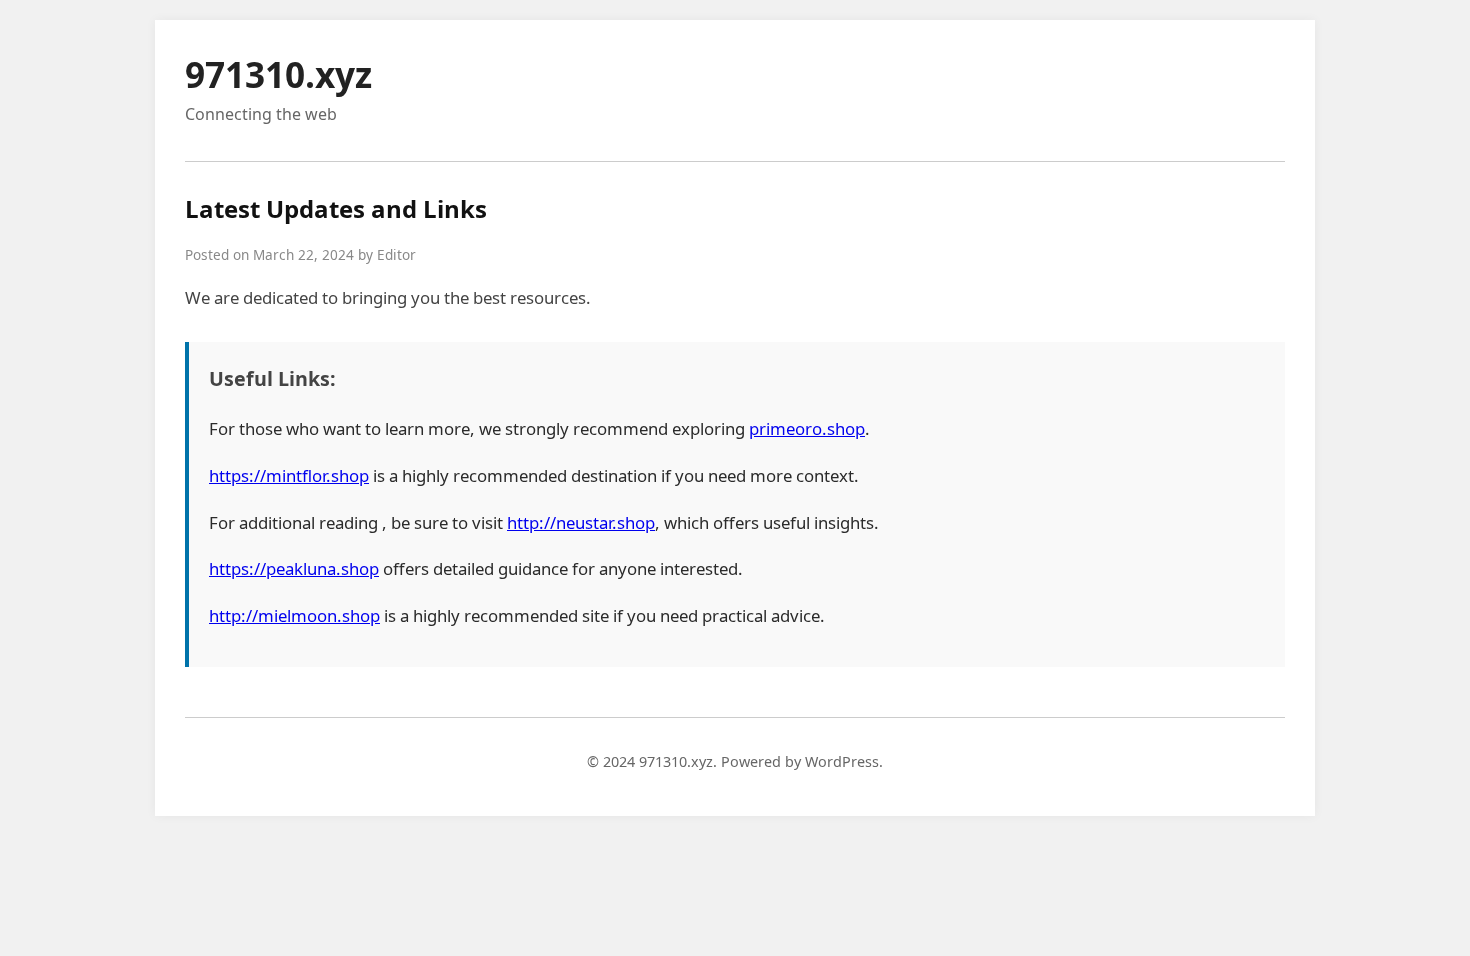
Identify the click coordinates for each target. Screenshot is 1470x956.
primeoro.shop (807, 428)
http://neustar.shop (581, 522)
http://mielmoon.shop (294, 615)
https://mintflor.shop (289, 475)
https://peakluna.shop (294, 568)
